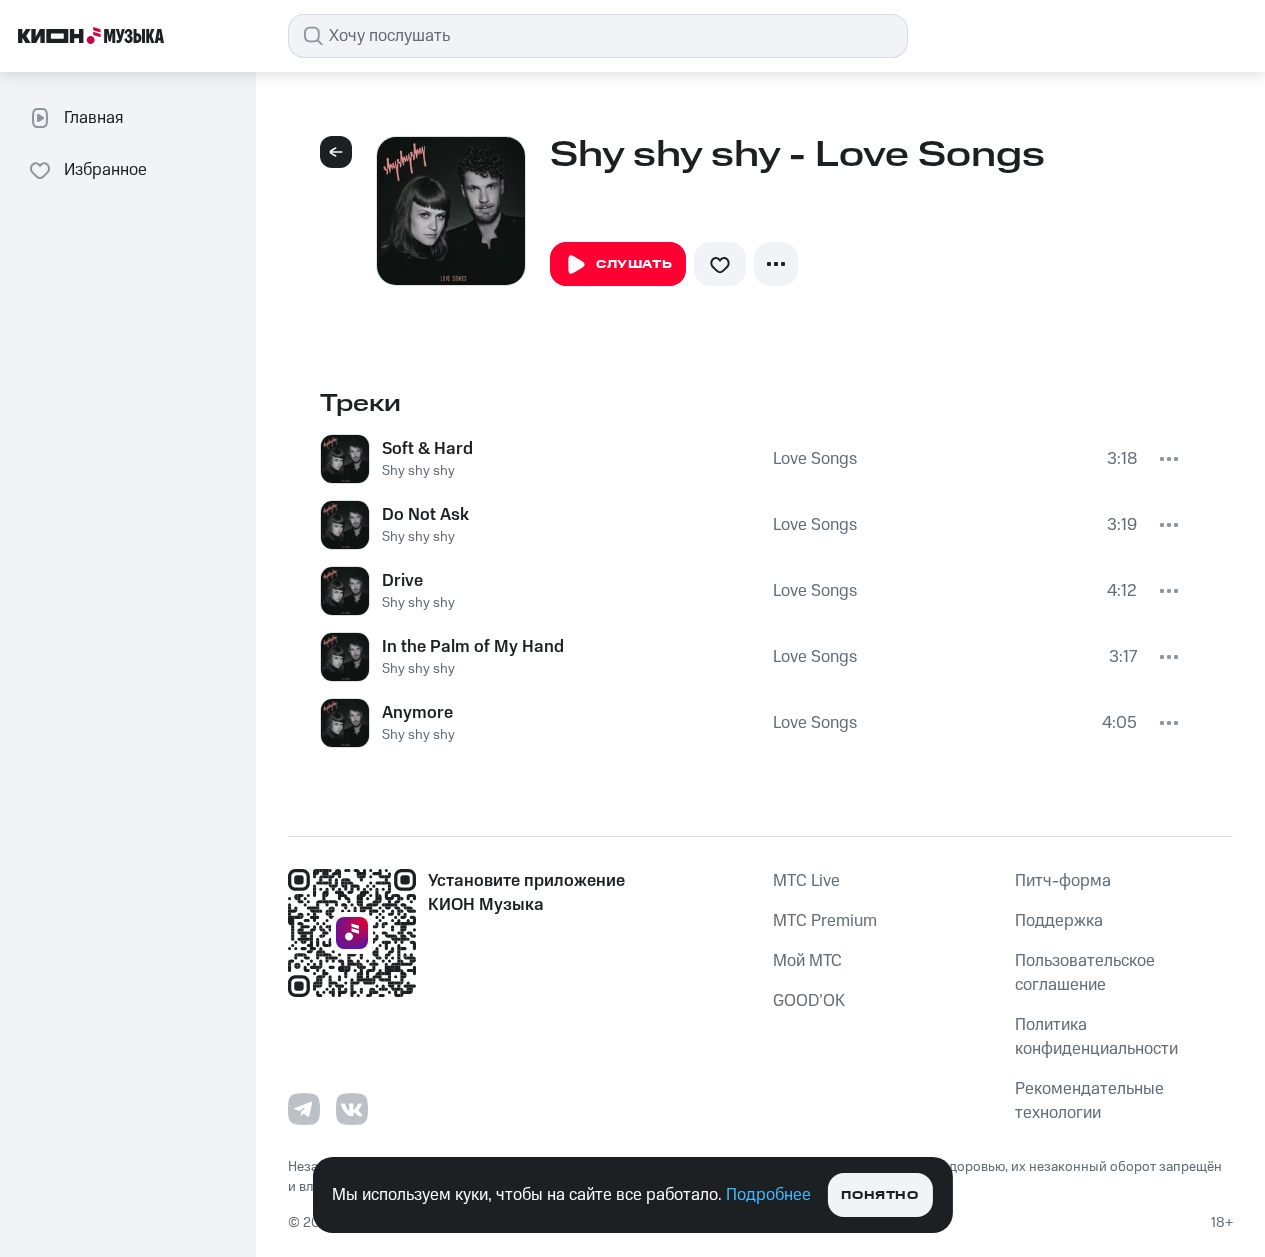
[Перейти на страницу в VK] (352, 1109)
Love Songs (815, 459)
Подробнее (768, 1195)
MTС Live (806, 881)
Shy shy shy (418, 471)
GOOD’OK (809, 1001)
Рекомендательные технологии (1089, 1101)
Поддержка (1059, 921)
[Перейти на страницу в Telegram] (304, 1109)
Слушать (634, 264)
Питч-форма (1063, 881)
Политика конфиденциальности (1096, 1037)
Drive (402, 581)
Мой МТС (807, 961)
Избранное (105, 170)
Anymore (417, 713)
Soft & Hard (427, 449)
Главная (93, 118)
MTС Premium (825, 921)
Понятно (879, 1195)
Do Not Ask (425, 515)
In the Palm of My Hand (473, 647)
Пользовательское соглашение (1085, 973)
